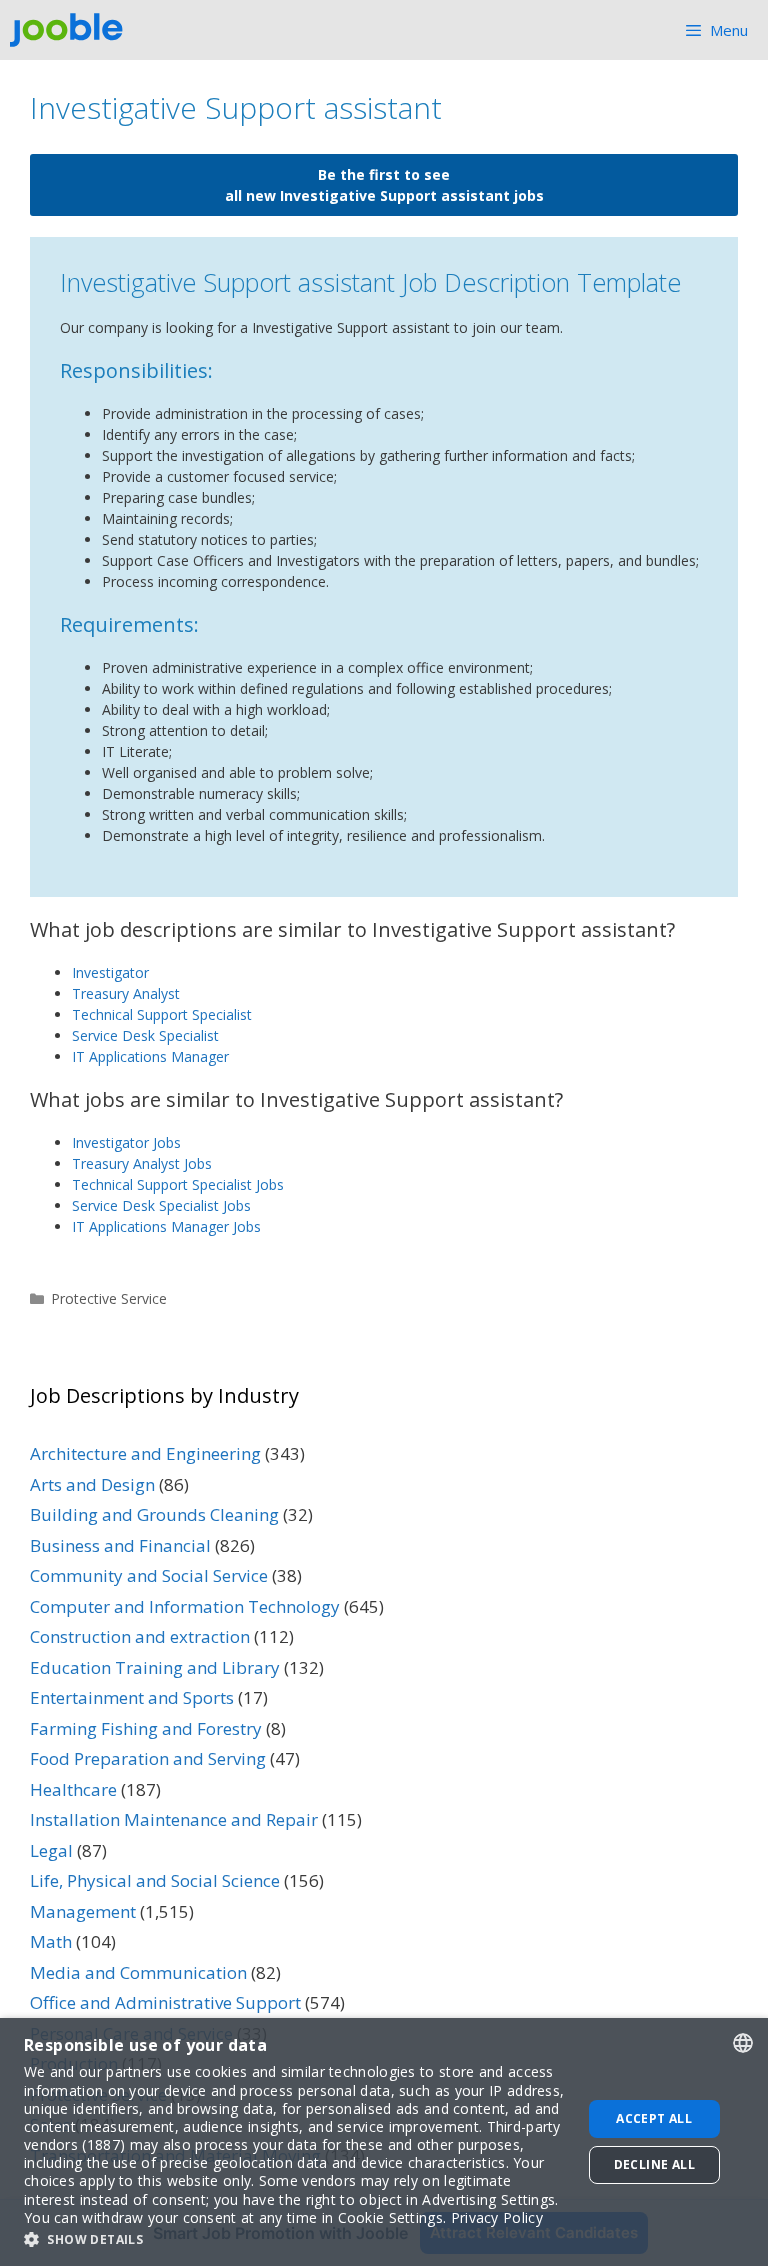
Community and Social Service (149, 1575)
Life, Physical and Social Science (155, 1880)
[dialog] (384, 2142)
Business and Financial (120, 1545)
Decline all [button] (654, 2164)
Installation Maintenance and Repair (174, 1819)
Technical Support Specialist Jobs (178, 1184)
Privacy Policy (497, 2217)
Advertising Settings (488, 2199)
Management (83, 1911)
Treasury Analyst (126, 993)
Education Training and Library (155, 1667)
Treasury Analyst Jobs (142, 1163)
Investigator (110, 972)
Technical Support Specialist (162, 1014)
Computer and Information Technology (185, 1606)
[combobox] (743, 2043)
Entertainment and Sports (132, 1697)
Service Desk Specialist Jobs (161, 1205)
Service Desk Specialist (145, 1035)
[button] (294, 2239)
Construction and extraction (140, 1636)
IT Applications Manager (150, 1056)
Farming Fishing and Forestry (146, 1728)
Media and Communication (138, 1972)
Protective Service (109, 1298)
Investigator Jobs (126, 1142)
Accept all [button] (654, 2118)
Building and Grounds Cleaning (154, 1514)
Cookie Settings (391, 2217)
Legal (51, 1850)
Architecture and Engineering (145, 1453)
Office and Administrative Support (165, 2002)
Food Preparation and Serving (148, 1758)
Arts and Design (92, 1484)
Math (51, 1941)
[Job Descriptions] (71, 30)
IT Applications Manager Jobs (166, 1226)
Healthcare (73, 1789)
